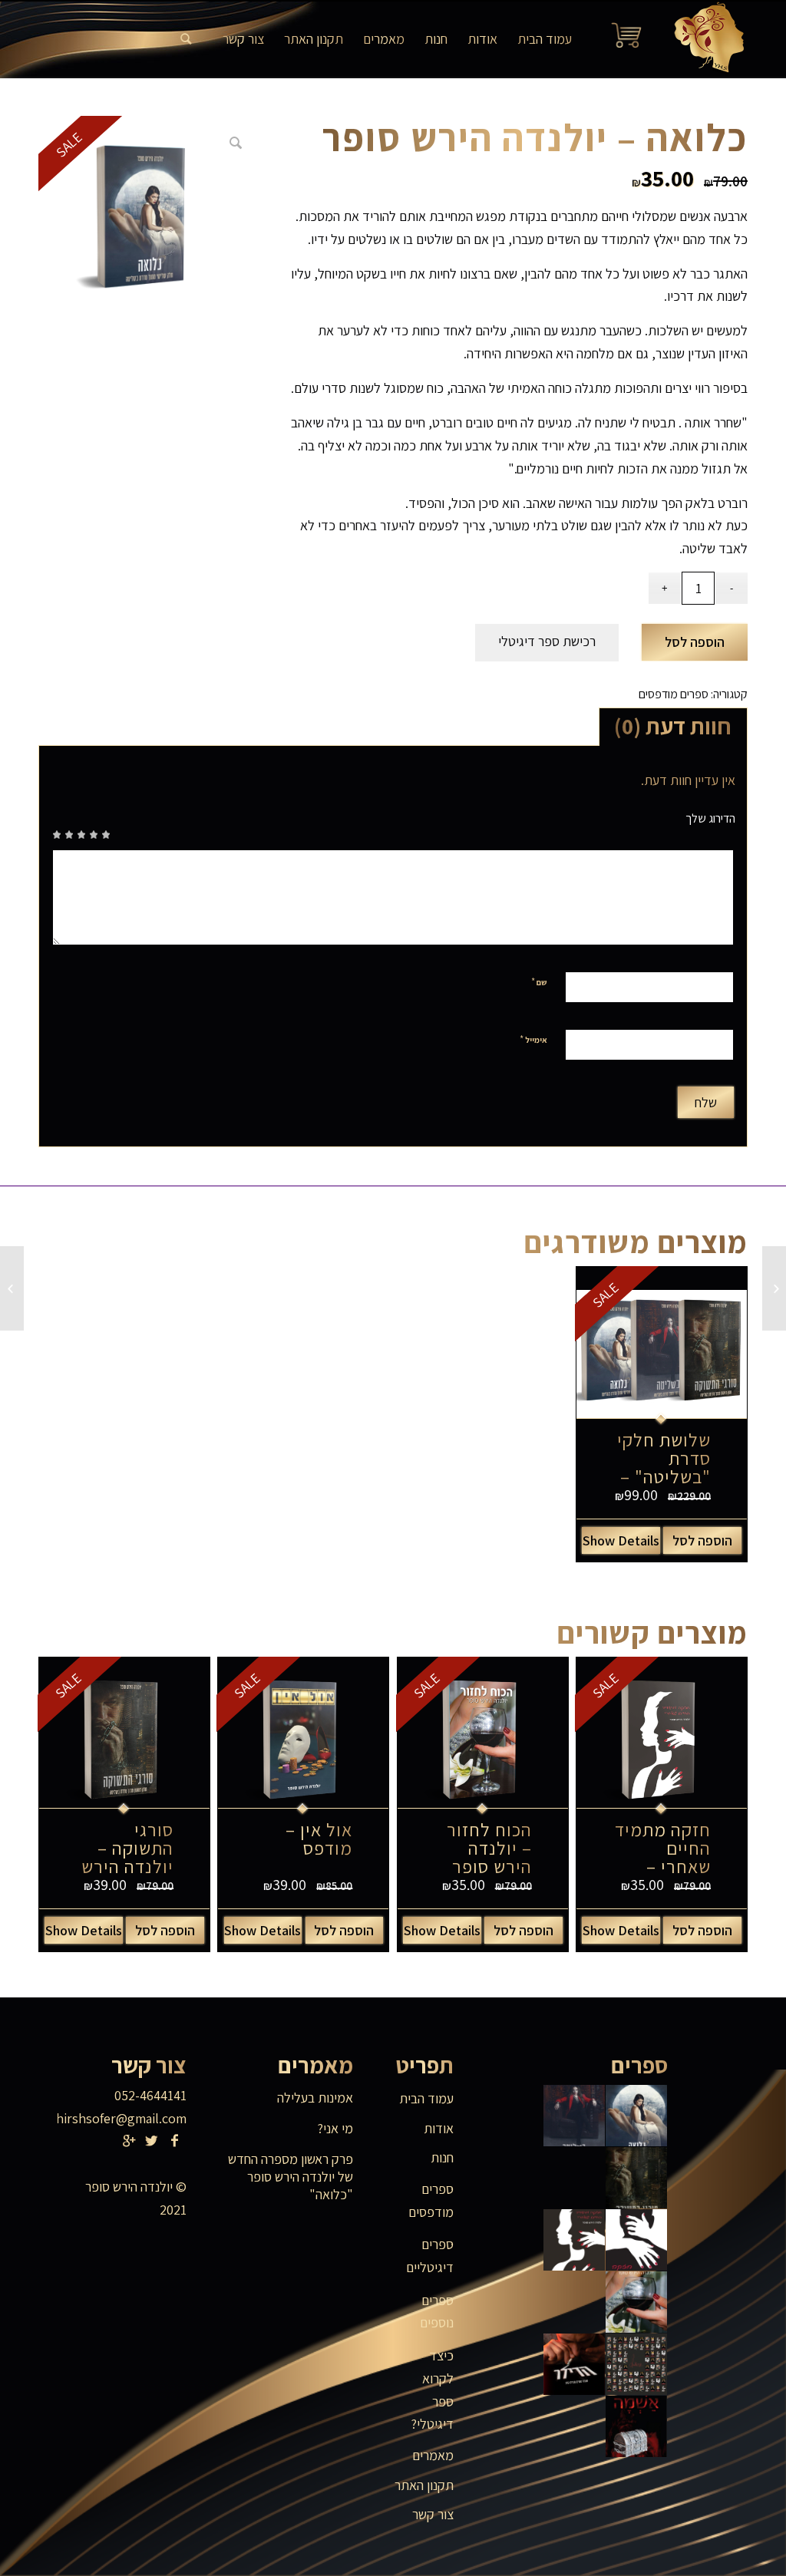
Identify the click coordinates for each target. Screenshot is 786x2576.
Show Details (621, 1540)
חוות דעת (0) (673, 726)
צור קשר (433, 2514)
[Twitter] (152, 2141)
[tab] (673, 727)
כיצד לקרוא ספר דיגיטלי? (432, 2390)
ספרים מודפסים (674, 694)
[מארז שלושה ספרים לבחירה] (774, 1288)
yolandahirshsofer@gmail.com (99, 2118)
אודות (439, 2128)
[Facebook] (175, 2141)
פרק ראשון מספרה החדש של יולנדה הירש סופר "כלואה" (291, 2177)
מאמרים (433, 2455)
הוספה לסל (695, 642)
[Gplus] (129, 2141)
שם (539, 982)
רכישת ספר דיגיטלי (547, 641)
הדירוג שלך (710, 818)
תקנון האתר (424, 2485)
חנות (442, 2157)
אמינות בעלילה (315, 2098)
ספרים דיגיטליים (430, 2256)
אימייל (533, 1039)
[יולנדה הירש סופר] (704, 39)
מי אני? (335, 2128)
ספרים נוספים (437, 2312)
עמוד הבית (426, 2098)
